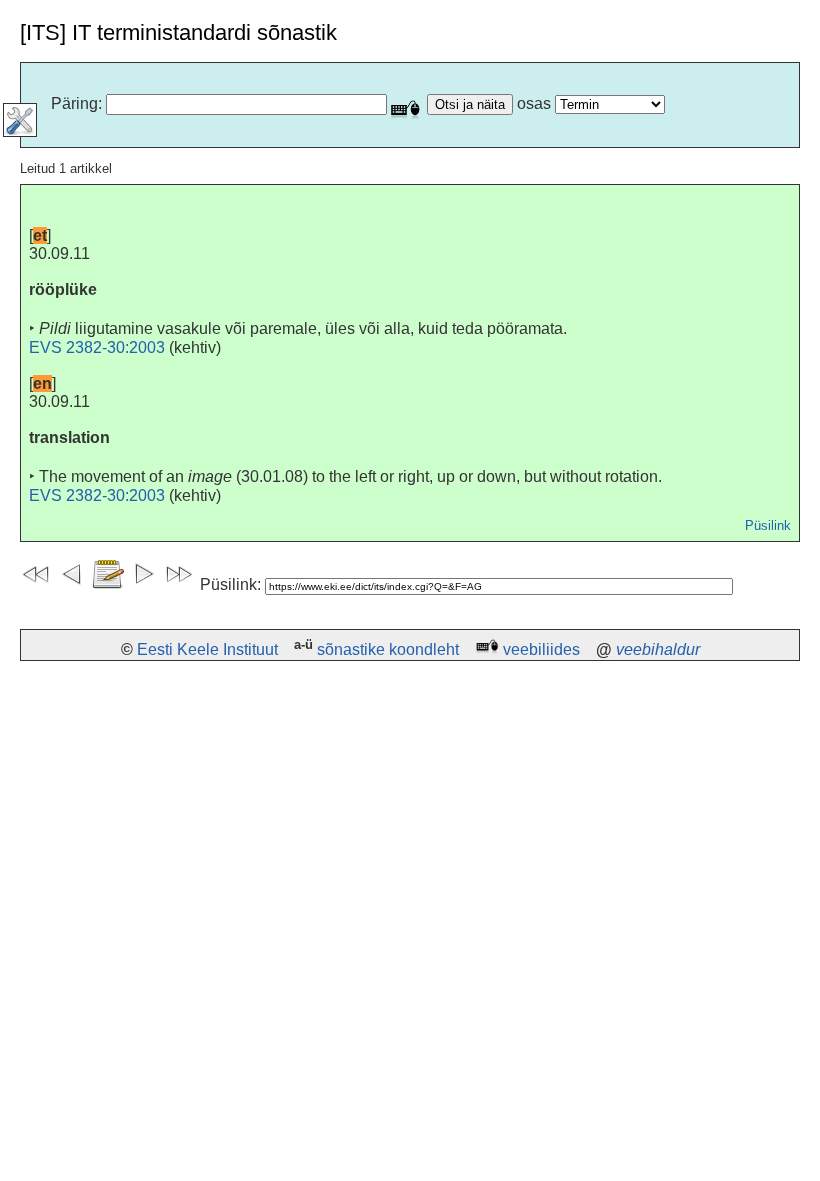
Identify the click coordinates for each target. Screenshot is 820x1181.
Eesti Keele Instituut (207, 649)
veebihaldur (658, 649)
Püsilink (768, 525)
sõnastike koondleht (388, 649)
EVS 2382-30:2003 (97, 347)
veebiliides (541, 649)
